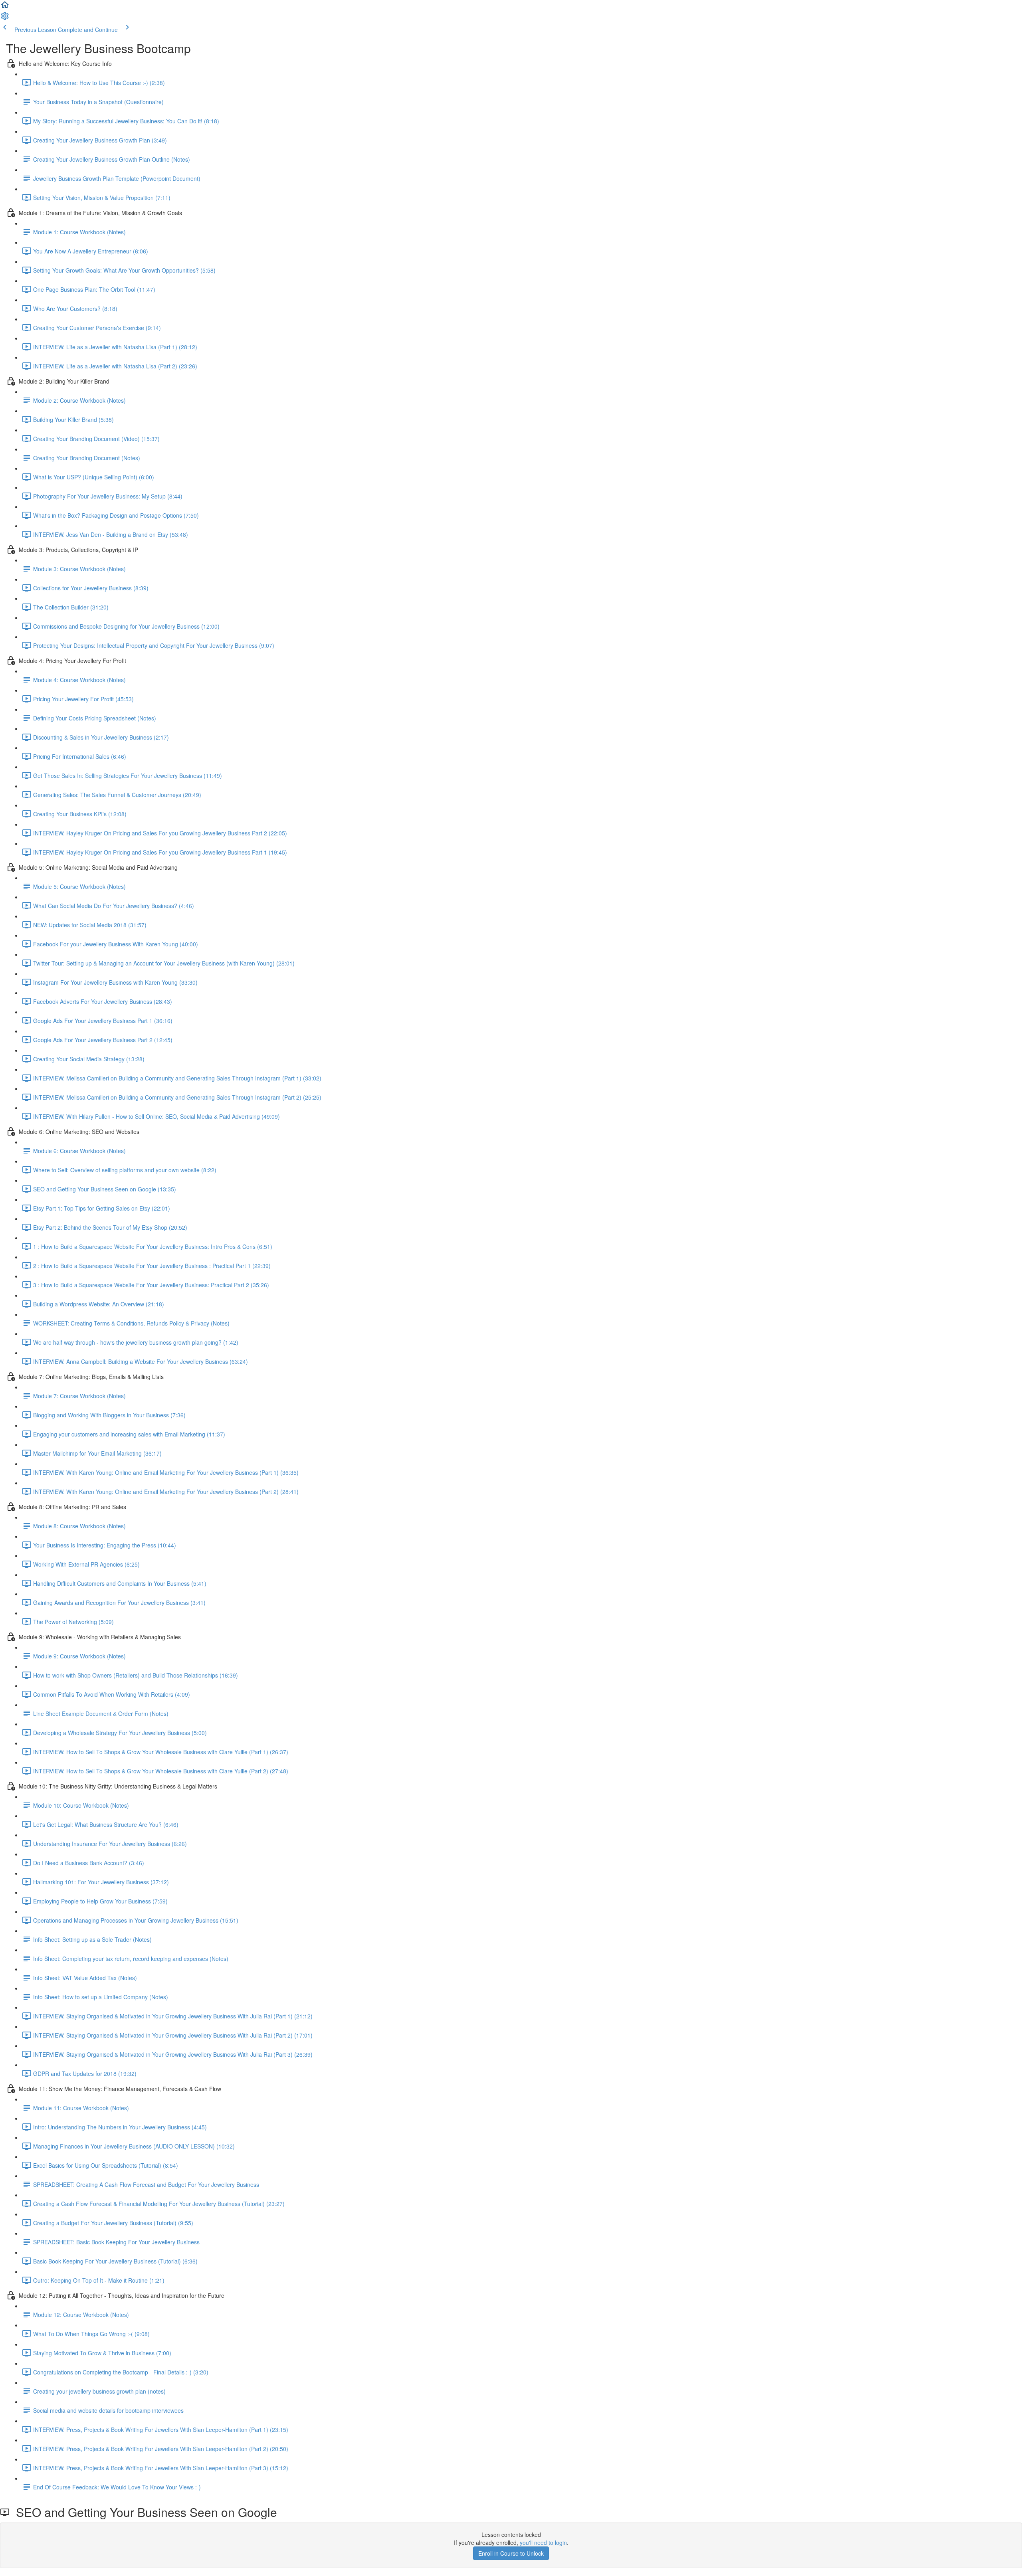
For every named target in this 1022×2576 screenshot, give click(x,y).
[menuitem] (5, 18)
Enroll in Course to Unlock (511, 2553)
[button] (5, 7)
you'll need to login (543, 2542)
